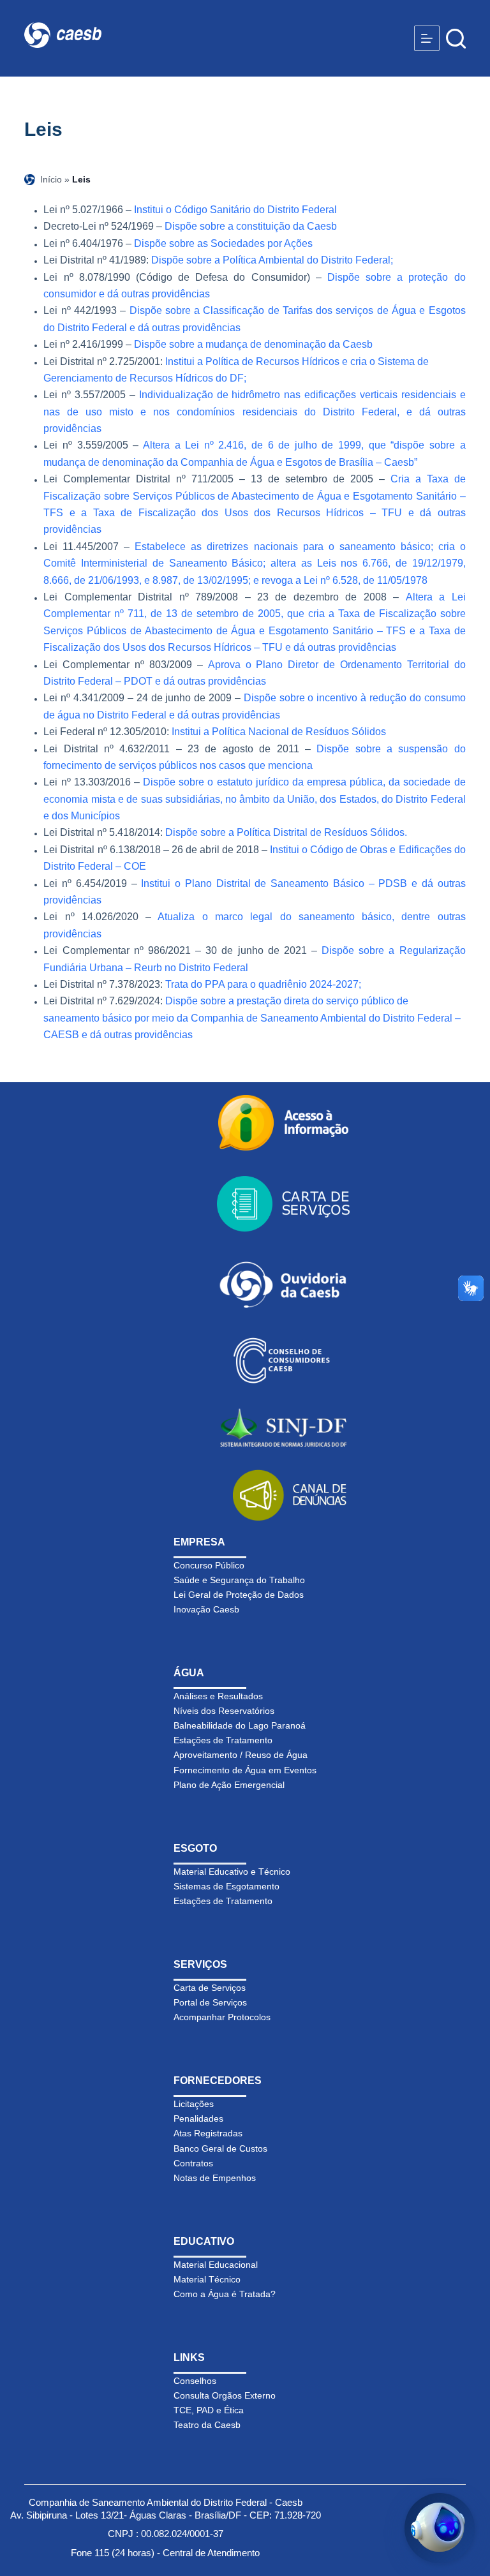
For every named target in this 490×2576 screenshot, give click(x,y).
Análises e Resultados (218, 1696)
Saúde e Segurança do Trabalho (239, 1580)
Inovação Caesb (206, 1609)
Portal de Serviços (210, 2002)
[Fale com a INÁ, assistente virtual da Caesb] (440, 2528)
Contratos (193, 2163)
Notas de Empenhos (215, 2178)
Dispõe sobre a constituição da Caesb (251, 226)
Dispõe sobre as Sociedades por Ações (223, 243)
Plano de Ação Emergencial (229, 1785)
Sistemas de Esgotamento (226, 1886)
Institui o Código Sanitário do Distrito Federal (235, 210)
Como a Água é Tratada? (225, 2294)
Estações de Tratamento (223, 1740)
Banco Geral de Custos (220, 2148)
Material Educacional (216, 2265)
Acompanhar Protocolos (222, 2017)
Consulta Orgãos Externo (225, 2395)
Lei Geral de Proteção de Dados (239, 1595)
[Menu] (427, 38)
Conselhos (195, 2381)
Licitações (194, 2104)
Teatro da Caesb (207, 2425)
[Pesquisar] (456, 39)
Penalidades (198, 2118)
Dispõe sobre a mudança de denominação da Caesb (253, 344)
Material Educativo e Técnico (232, 1872)
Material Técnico (207, 2279)
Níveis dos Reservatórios (224, 1711)
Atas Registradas (208, 2133)
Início (51, 179)
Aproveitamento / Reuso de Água (241, 1755)
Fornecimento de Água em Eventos (245, 1770)
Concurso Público (209, 1565)
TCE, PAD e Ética (209, 2410)
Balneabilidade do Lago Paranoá (240, 1725)
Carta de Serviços (210, 1988)
